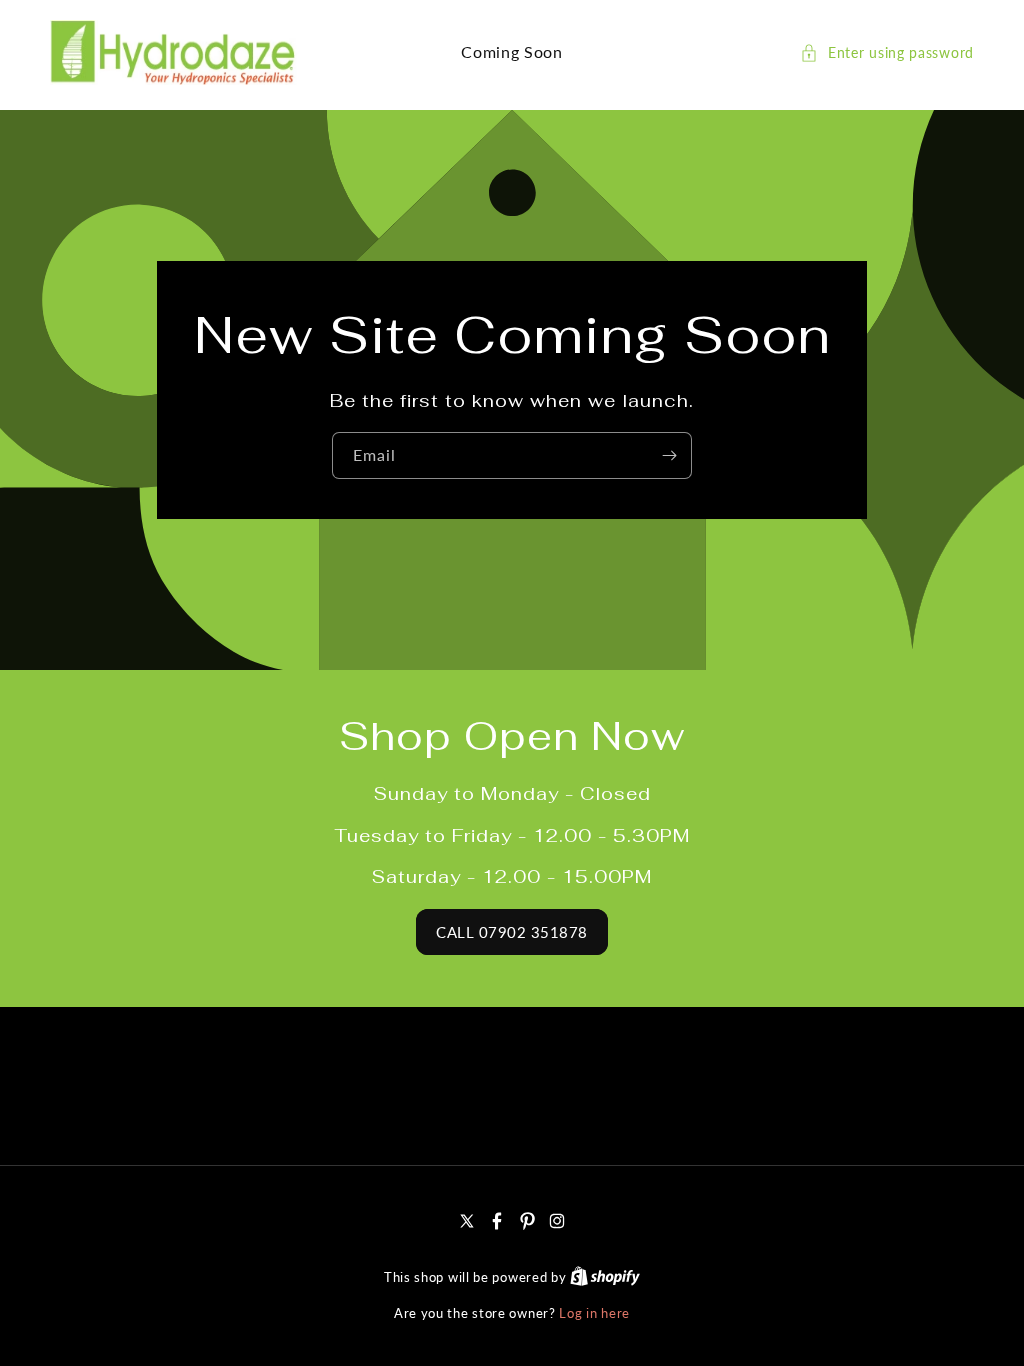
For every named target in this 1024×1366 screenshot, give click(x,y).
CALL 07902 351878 (512, 932)
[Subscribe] (669, 455)
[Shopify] (605, 1277)
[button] (887, 52)
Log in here (594, 1313)
